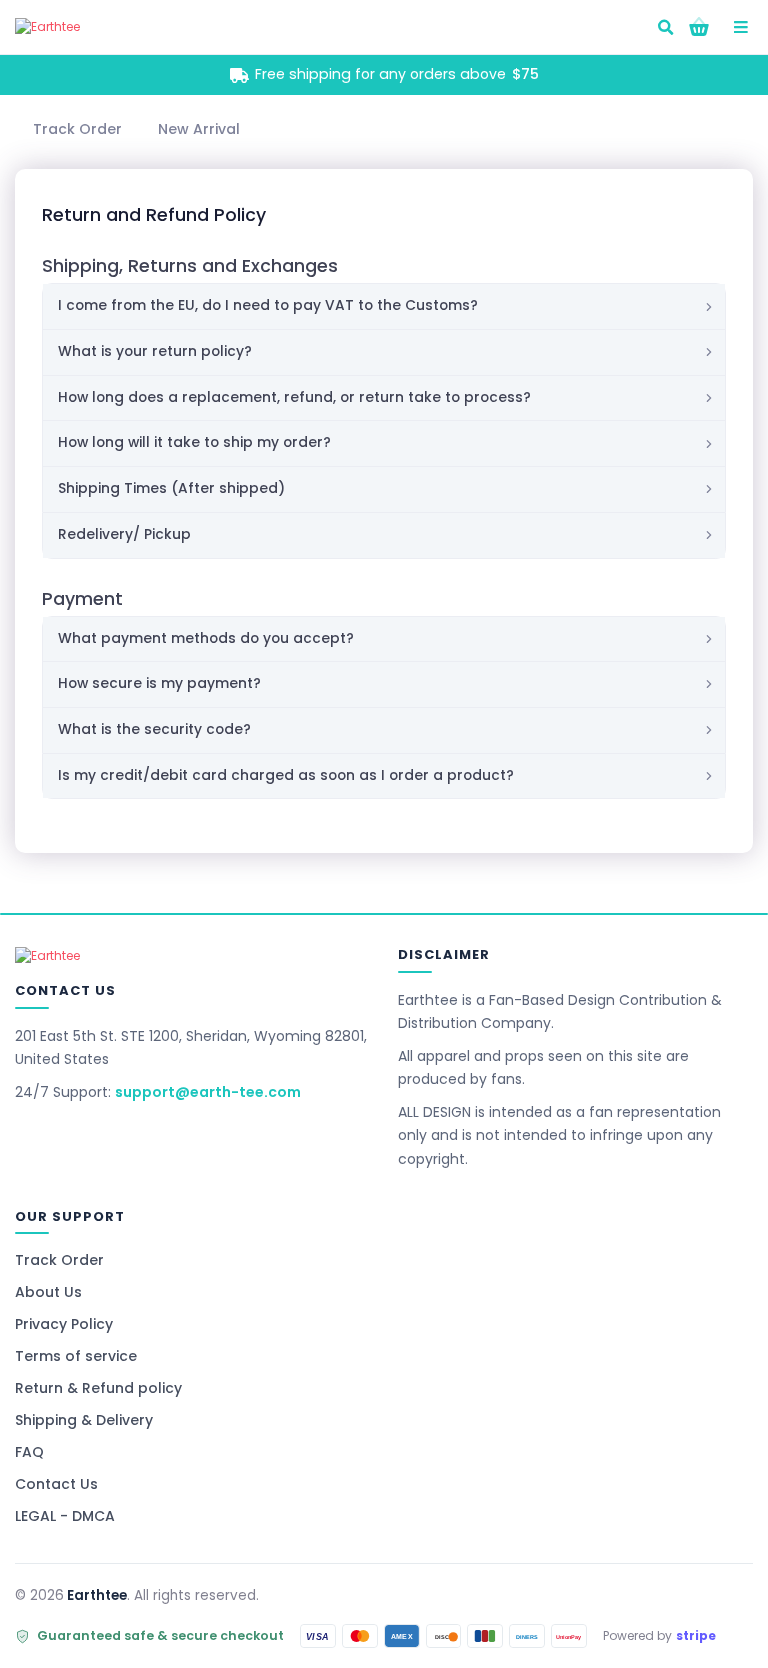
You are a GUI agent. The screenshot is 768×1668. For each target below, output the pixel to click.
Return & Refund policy (98, 1388)
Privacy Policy (64, 1324)
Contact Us (56, 1484)
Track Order (59, 1260)
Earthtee (97, 1595)
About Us (48, 1292)
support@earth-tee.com (208, 1092)
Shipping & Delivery (84, 1420)
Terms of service (76, 1356)
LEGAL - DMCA (65, 1516)
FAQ (29, 1452)
